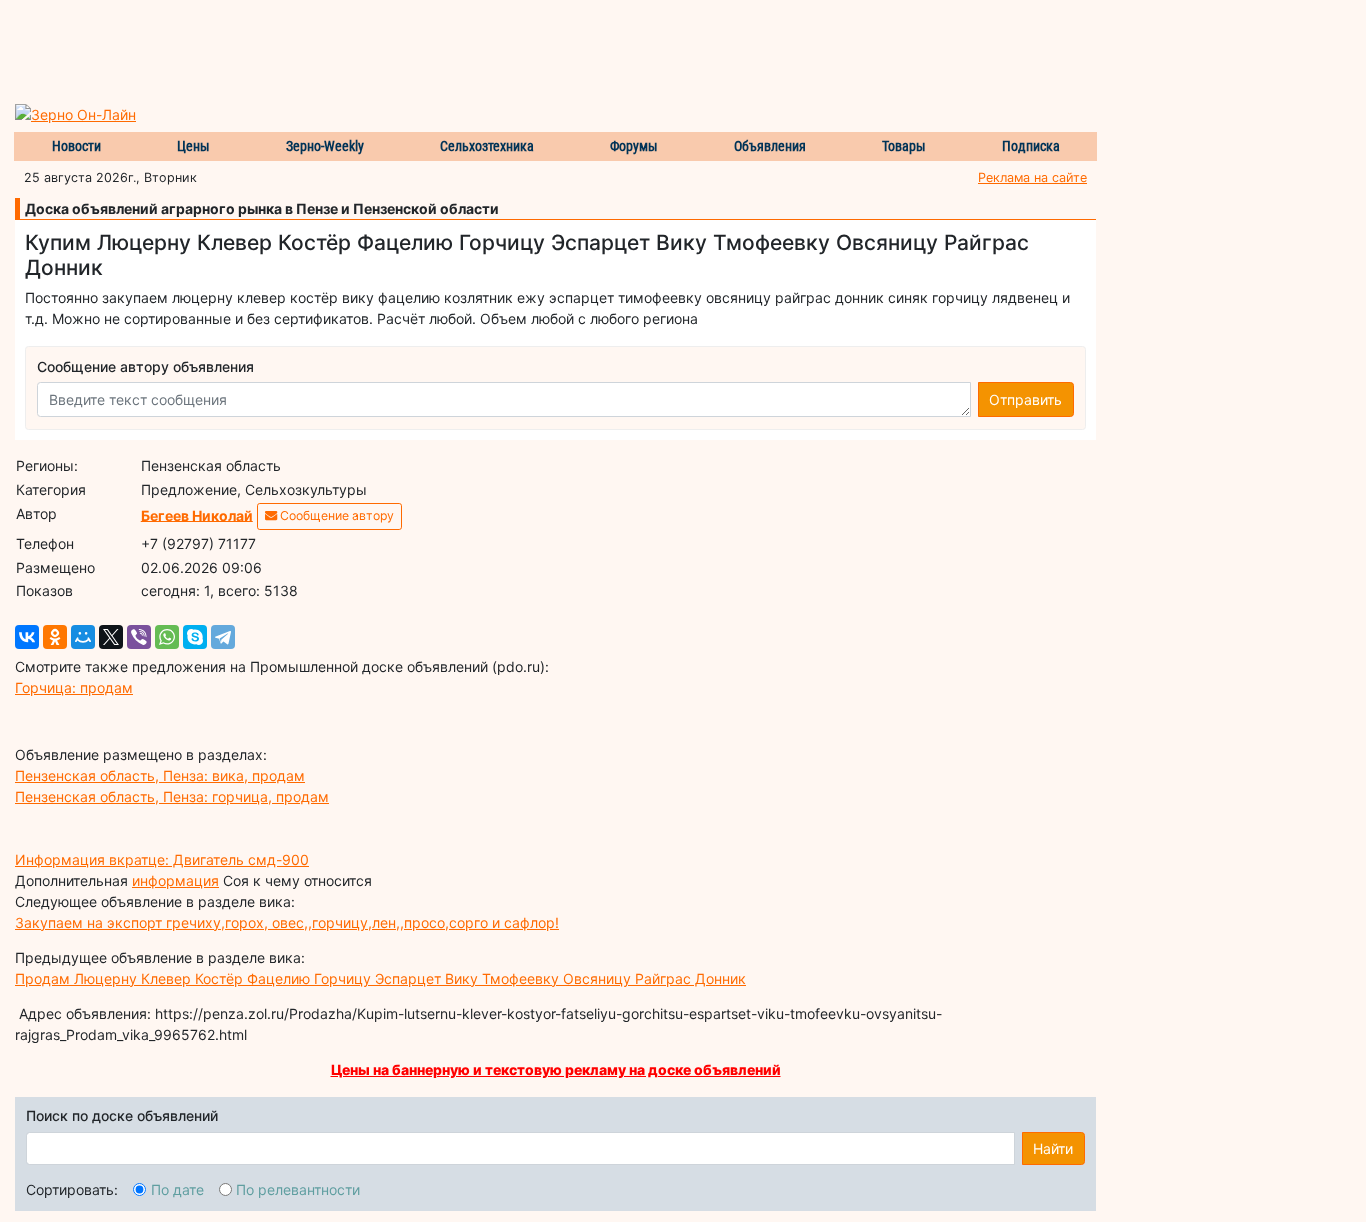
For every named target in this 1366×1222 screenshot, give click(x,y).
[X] (111, 637)
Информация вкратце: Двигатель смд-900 (162, 859)
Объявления (770, 146)
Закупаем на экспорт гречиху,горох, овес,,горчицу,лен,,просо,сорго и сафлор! (287, 922)
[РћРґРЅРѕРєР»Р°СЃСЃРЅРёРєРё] (55, 637)
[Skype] (195, 637)
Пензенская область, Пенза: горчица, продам (172, 796)
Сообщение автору (335, 515)
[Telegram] (223, 637)
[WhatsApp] (167, 637)
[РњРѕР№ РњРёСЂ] (83, 637)
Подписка (1031, 146)
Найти (1053, 1148)
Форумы (634, 146)
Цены (193, 146)
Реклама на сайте (1032, 177)
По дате (177, 1189)
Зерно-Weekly (325, 146)
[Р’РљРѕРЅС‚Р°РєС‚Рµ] (27, 637)
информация (175, 880)
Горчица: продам (74, 687)
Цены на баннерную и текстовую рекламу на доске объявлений (556, 1069)
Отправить (1025, 399)
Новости (76, 146)
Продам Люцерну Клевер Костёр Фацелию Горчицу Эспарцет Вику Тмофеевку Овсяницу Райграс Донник (380, 978)
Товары (904, 146)
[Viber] (139, 637)
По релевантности (298, 1189)
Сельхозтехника (487, 146)
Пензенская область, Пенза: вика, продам (160, 775)
